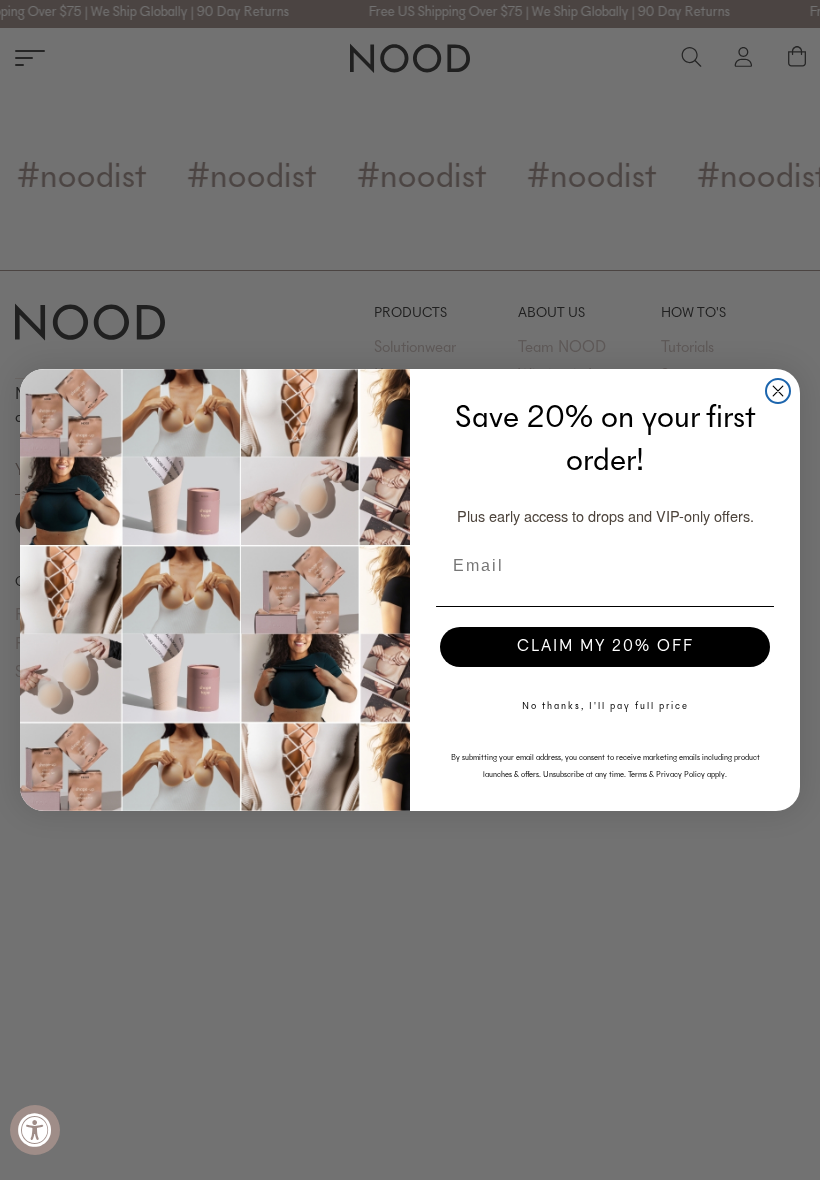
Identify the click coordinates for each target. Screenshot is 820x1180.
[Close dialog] (778, 391)
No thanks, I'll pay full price (605, 707)
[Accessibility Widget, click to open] (35, 1130)
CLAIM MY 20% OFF (605, 647)
